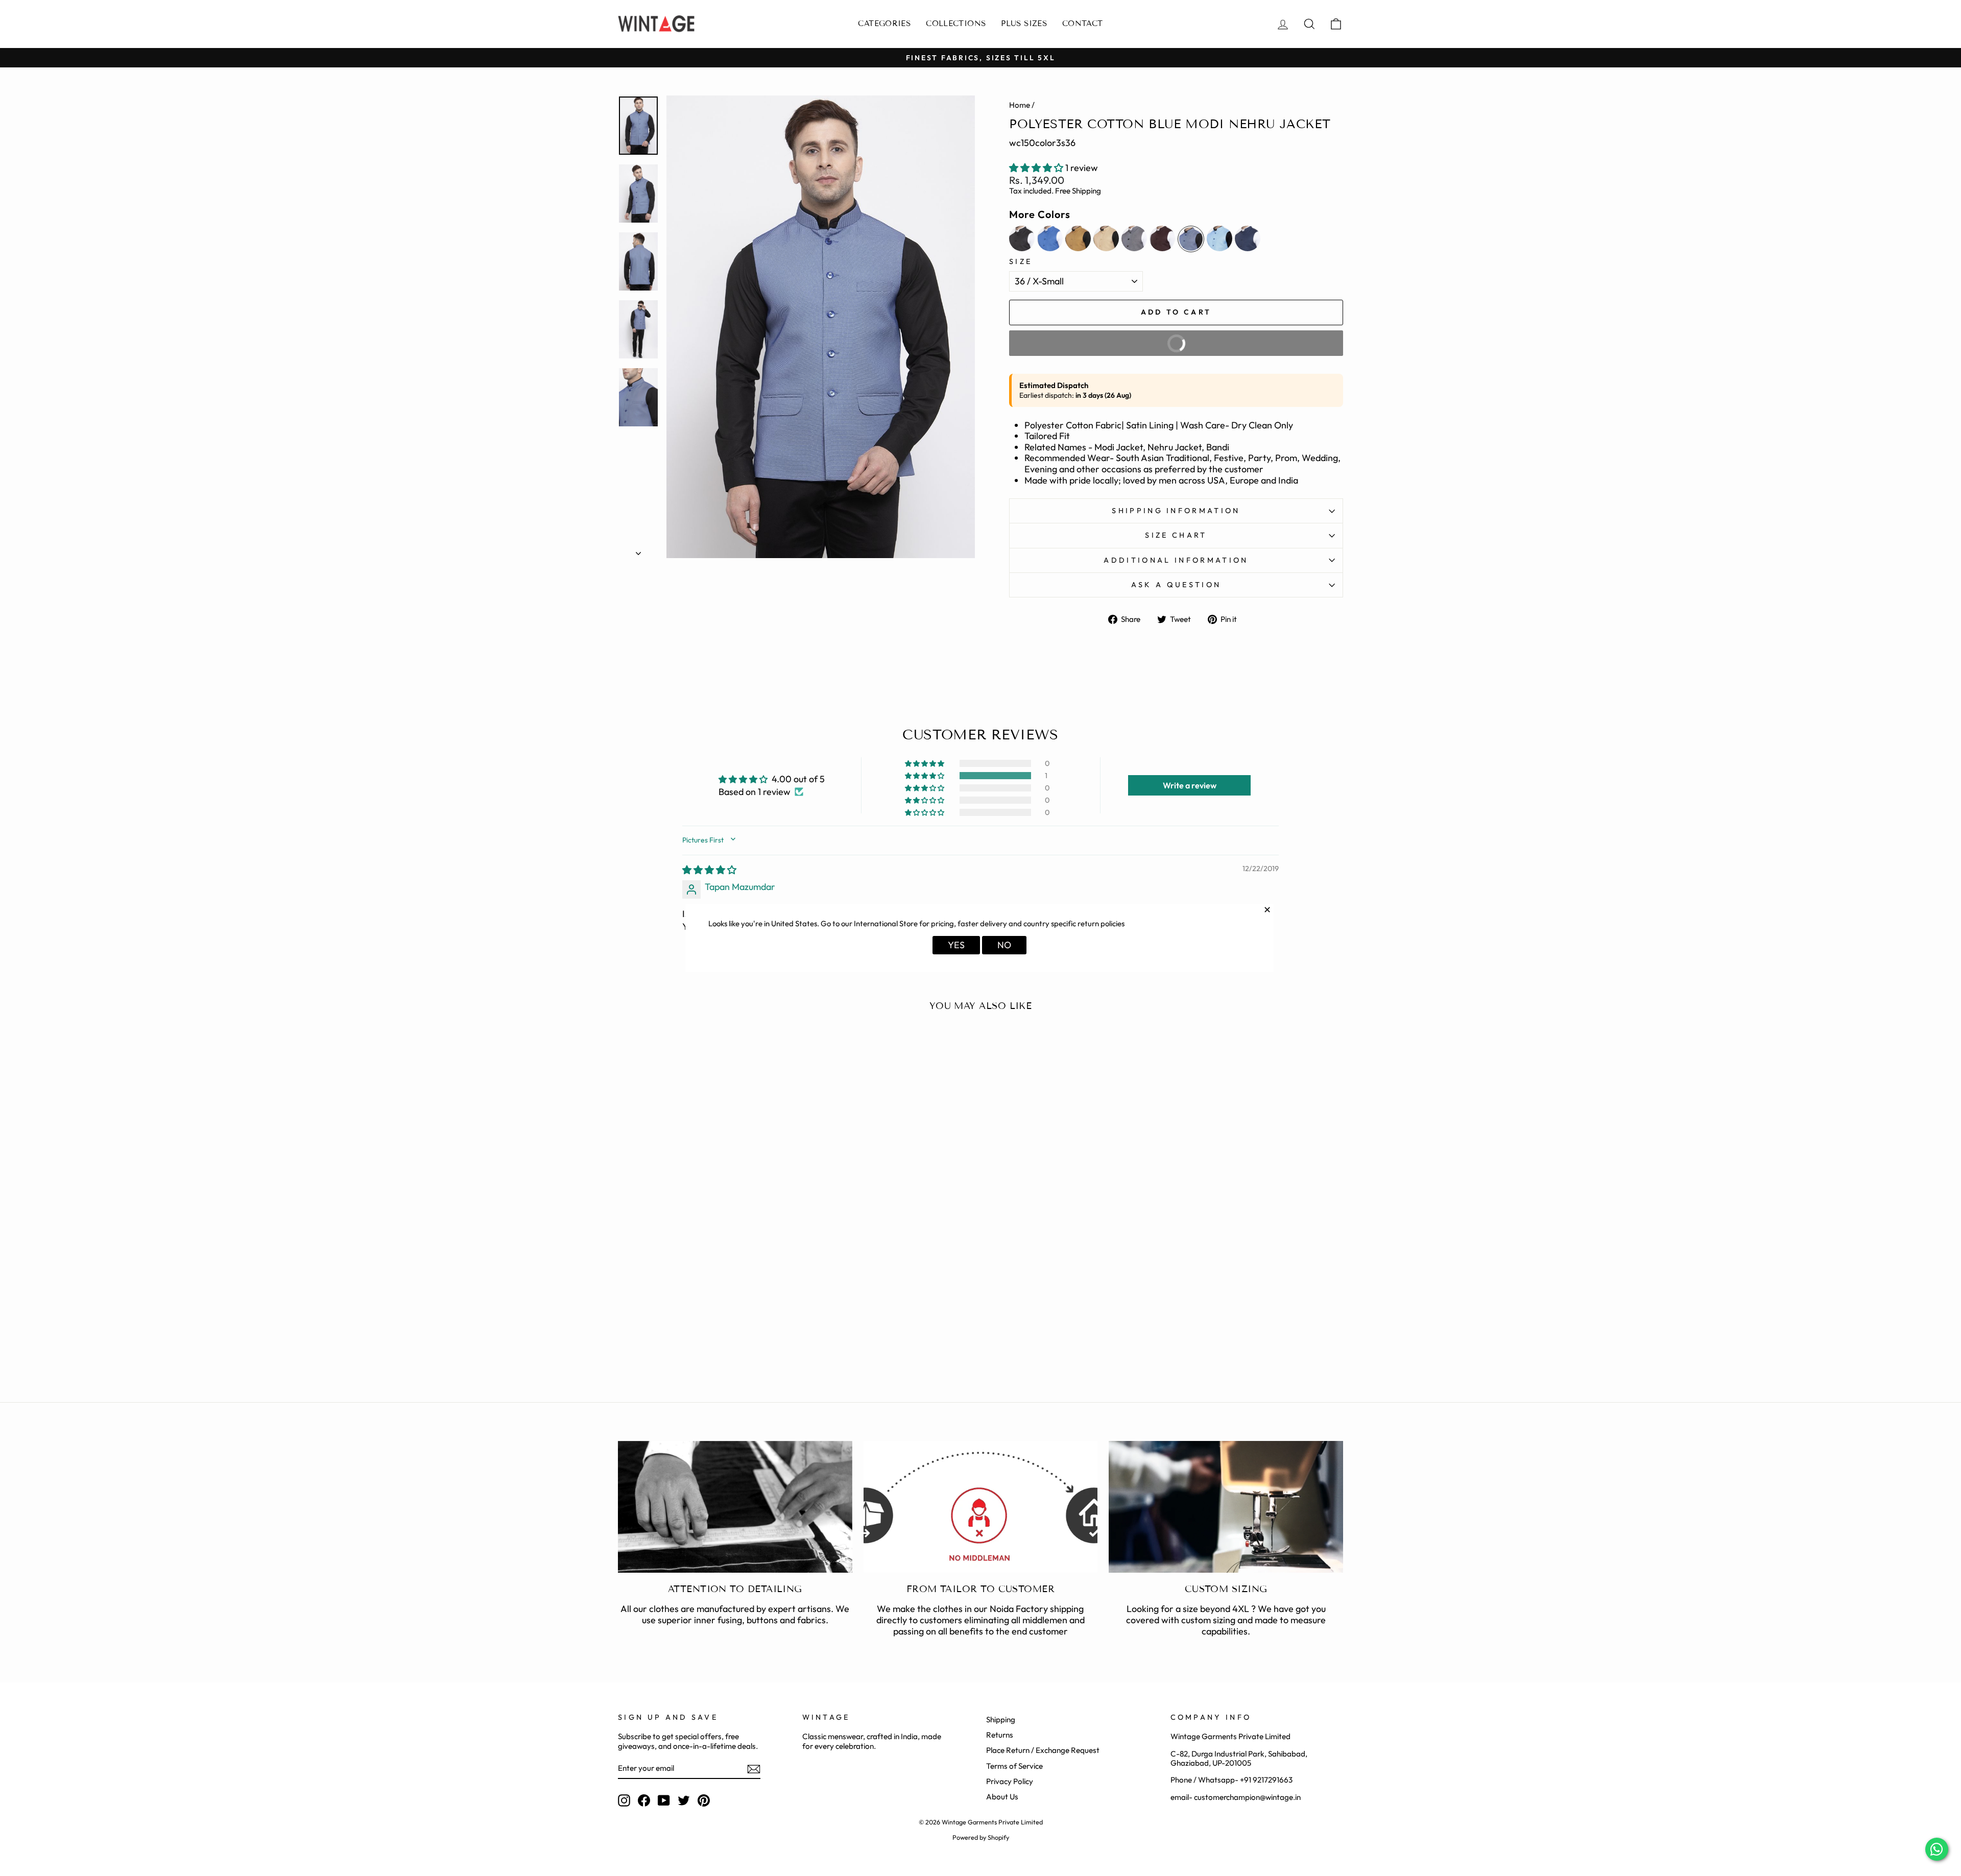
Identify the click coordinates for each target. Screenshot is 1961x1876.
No (1004, 945)
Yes (956, 945)
